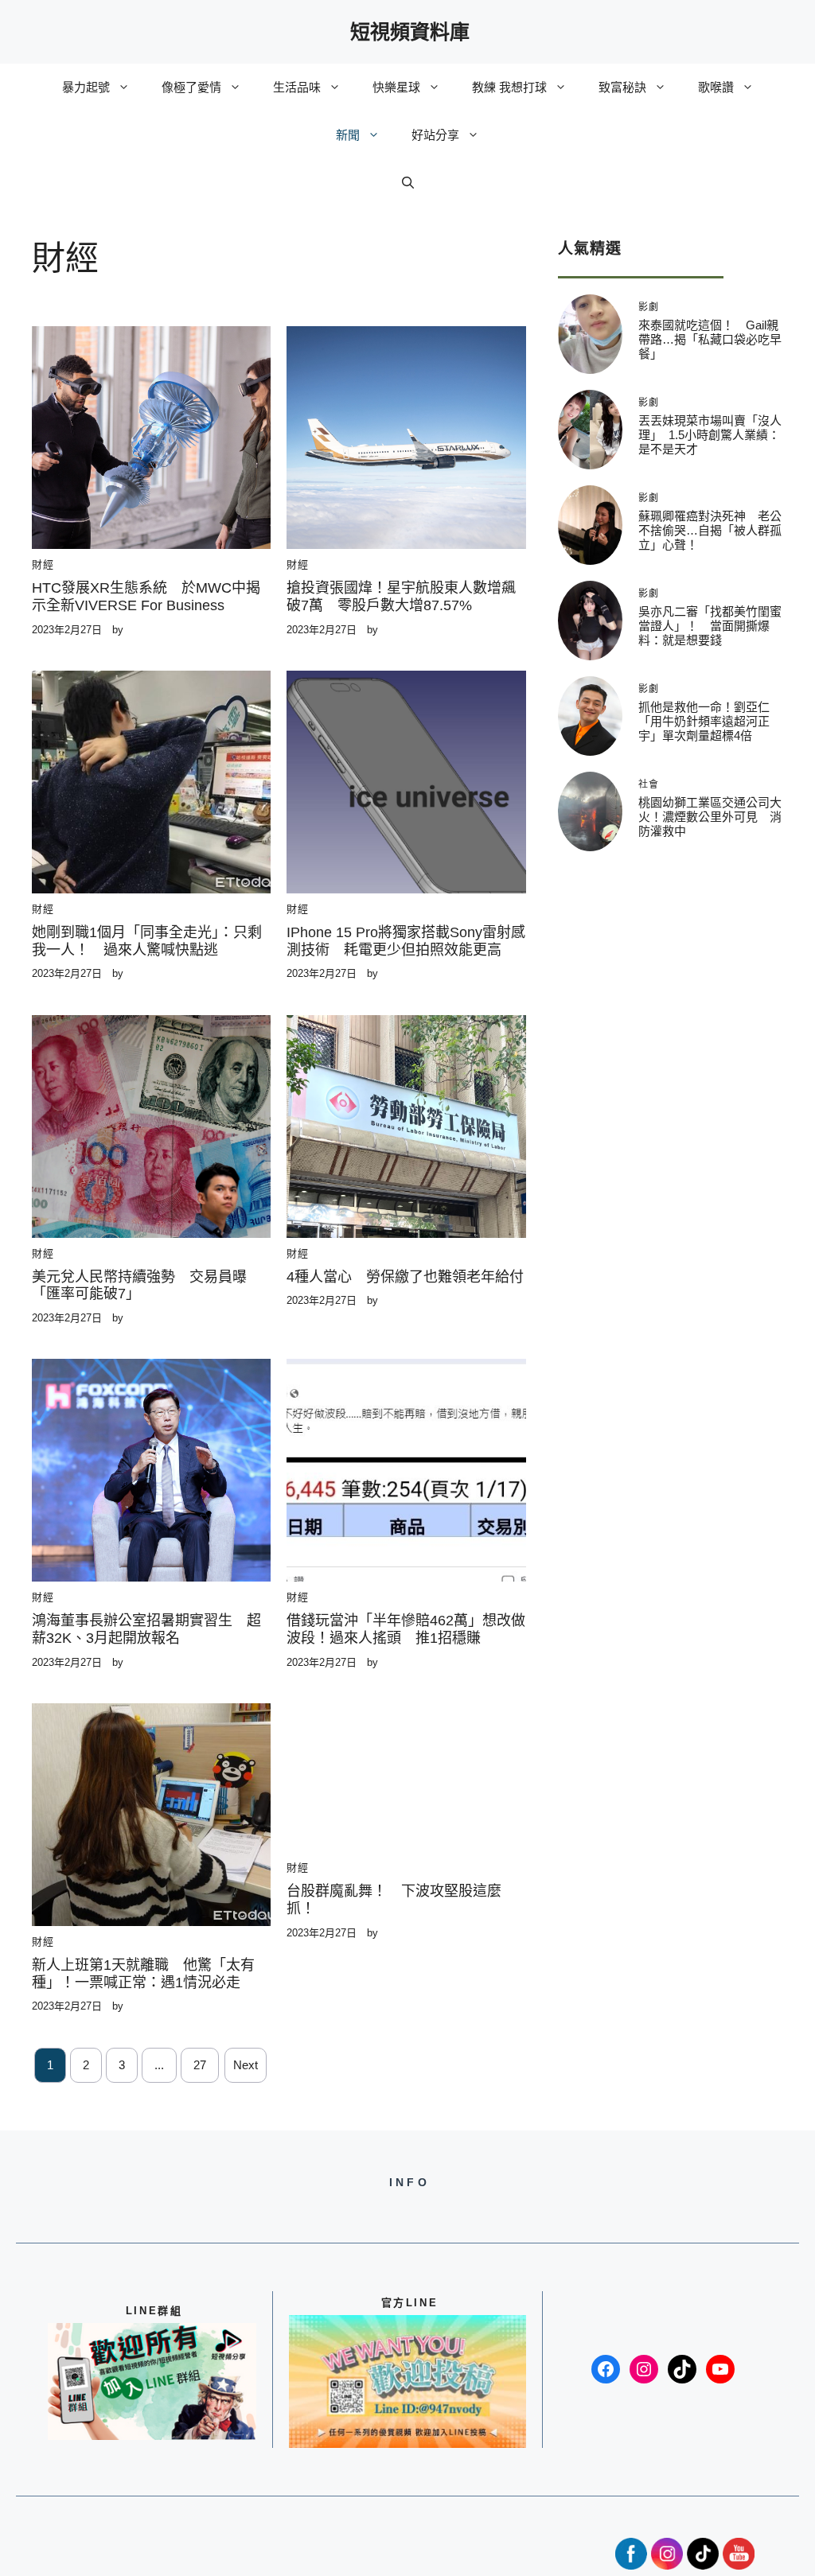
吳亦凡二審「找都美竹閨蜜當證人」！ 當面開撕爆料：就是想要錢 (710, 626)
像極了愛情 (191, 87)
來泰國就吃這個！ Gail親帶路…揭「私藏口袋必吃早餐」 (710, 339)
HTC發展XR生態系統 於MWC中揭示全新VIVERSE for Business (146, 597)
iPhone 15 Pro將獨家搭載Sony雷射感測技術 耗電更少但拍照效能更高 (406, 941)
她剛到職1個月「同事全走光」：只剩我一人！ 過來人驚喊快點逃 (147, 941)
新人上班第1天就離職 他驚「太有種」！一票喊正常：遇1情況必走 (143, 1974)
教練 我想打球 (509, 87)
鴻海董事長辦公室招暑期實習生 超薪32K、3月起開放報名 (146, 1629)
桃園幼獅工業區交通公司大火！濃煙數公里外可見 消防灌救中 (710, 817)
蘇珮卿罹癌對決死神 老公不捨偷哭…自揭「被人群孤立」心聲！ (710, 530)
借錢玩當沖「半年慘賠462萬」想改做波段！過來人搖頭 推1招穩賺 (406, 1629)
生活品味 (297, 87)
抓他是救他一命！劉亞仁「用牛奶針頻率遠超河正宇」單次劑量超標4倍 (704, 721)
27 (200, 2065)
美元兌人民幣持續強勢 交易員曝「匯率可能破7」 (139, 1286)
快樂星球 (396, 87)
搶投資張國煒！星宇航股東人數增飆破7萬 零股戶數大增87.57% (401, 597)
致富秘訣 (622, 87)
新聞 (348, 135)
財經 (43, 564)
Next (246, 2065)
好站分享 (435, 135)
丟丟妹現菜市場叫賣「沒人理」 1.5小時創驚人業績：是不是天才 (710, 435)
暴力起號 (86, 87)
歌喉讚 (716, 87)
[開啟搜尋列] (408, 183)
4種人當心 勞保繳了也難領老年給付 (405, 1277)
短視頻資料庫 (410, 32)
